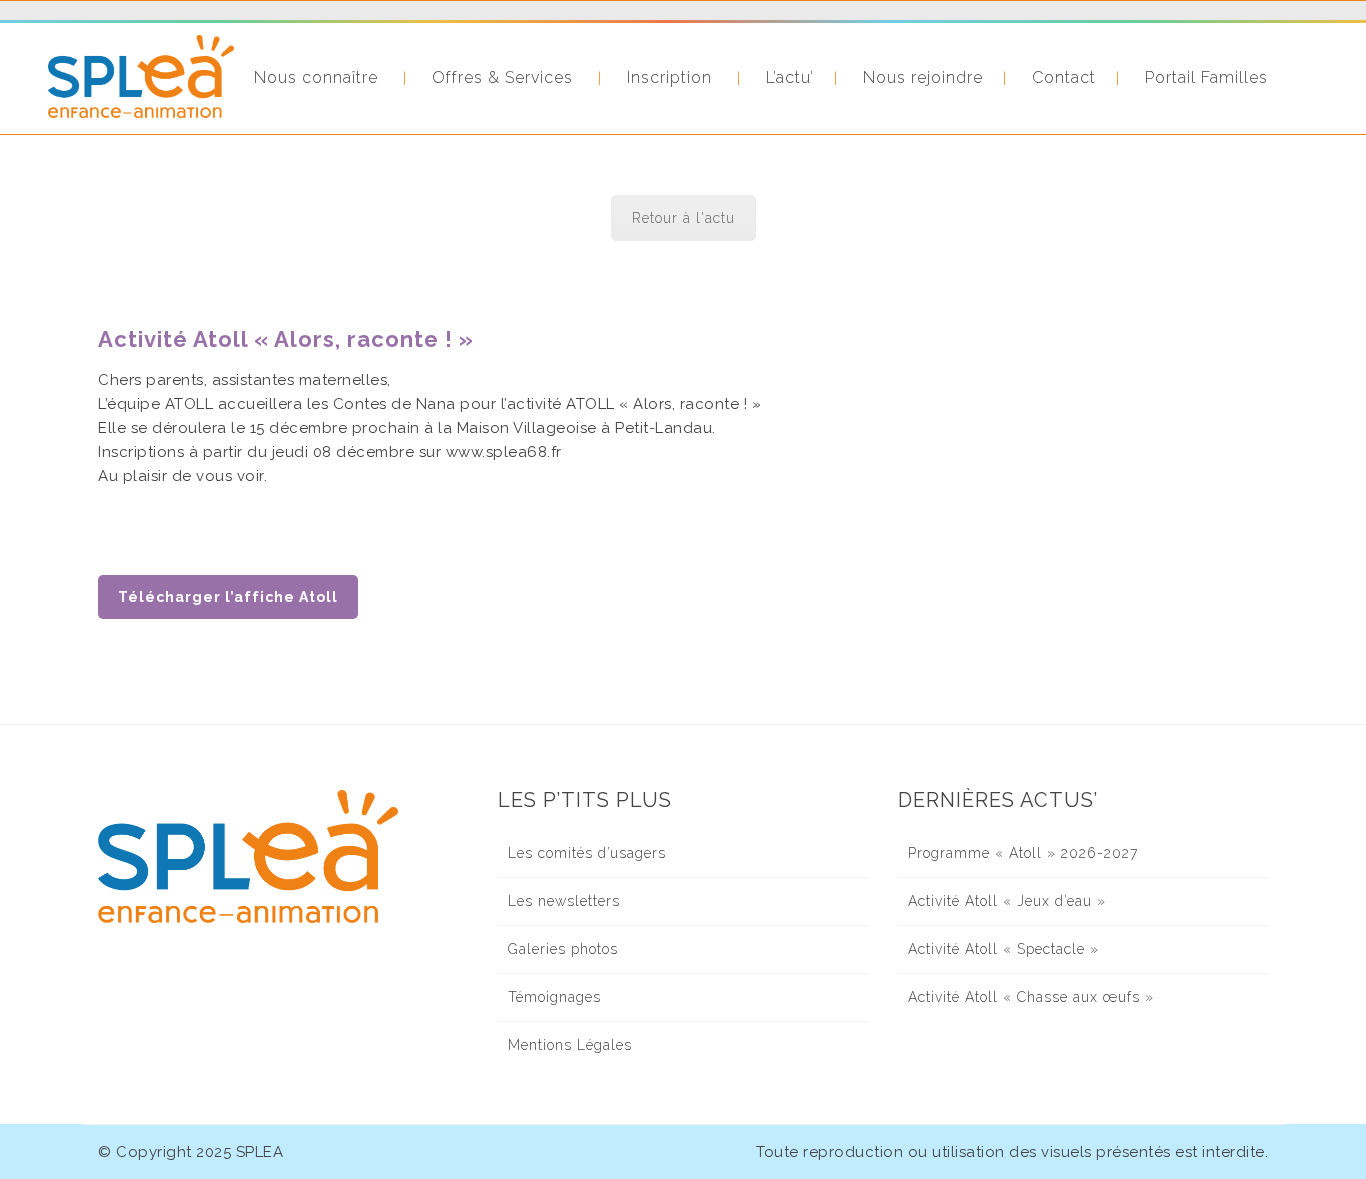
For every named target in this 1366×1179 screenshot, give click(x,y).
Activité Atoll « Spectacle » (1003, 949)
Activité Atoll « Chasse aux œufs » (1031, 997)
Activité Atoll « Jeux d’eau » (1007, 901)
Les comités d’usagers (587, 853)
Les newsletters (564, 901)
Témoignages (554, 997)
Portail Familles (1206, 77)
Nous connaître (316, 77)
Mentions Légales (570, 1045)
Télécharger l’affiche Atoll (228, 597)
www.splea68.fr (504, 452)
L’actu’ (790, 77)
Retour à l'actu (683, 218)
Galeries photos (563, 949)
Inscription (669, 77)
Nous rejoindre (923, 77)
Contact (1064, 77)
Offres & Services (502, 77)
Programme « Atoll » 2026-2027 (1023, 853)
